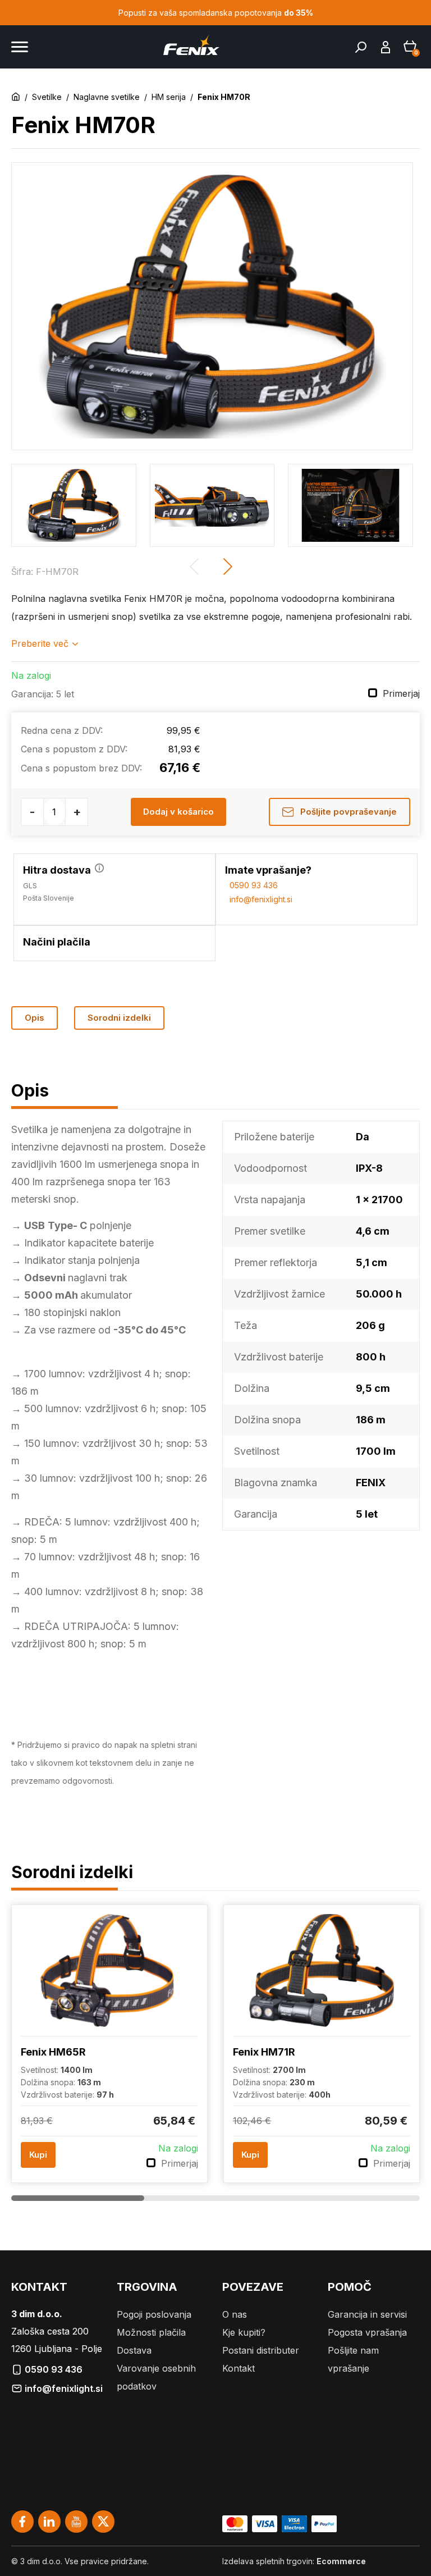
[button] (229, 567)
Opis (35, 1018)
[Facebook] (22, 2522)
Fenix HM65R (53, 2052)
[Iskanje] (361, 47)
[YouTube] (76, 2522)
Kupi (38, 2155)
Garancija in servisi (367, 2314)
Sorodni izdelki (119, 1018)
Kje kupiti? (244, 2332)
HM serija (169, 97)
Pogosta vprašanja (367, 2332)
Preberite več (40, 643)
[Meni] (20, 47)
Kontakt (239, 2368)
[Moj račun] (386, 47)
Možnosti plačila (151, 2332)
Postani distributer (261, 2350)
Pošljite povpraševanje (347, 812)
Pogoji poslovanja (154, 2314)
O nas (235, 2314)
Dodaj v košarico (178, 812)
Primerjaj (401, 693)
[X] (103, 2522)
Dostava (134, 2350)
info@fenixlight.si (259, 899)
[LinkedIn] (49, 2522)
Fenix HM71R (264, 2052)
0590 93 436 (251, 885)
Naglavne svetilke (107, 97)
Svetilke (47, 97)
